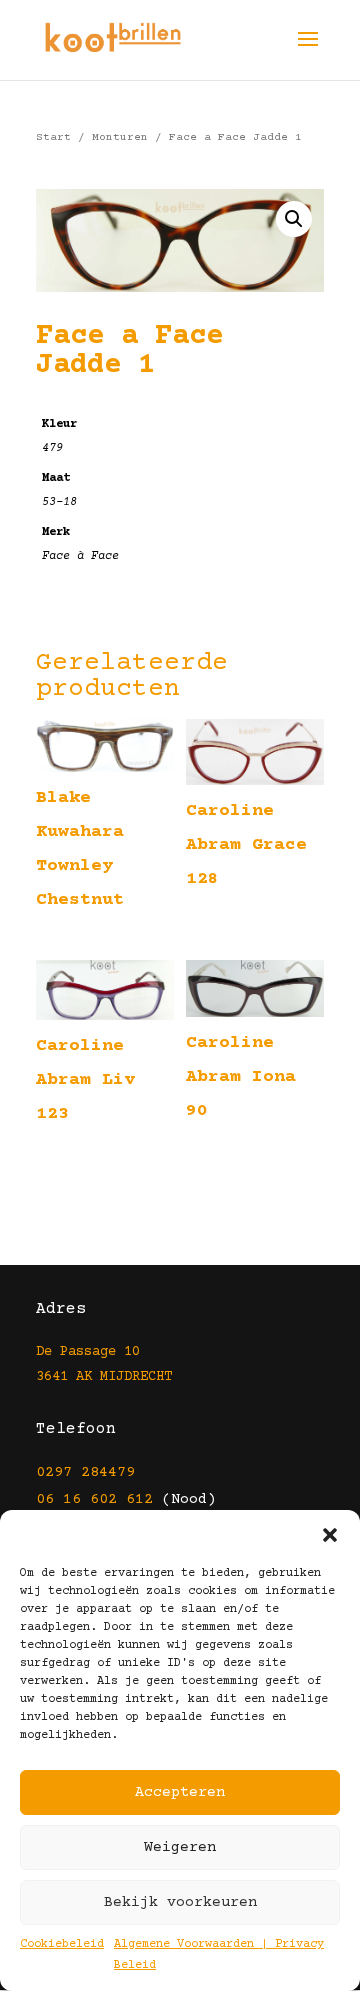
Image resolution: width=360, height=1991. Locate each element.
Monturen (120, 137)
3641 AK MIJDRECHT (104, 1377)
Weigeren (180, 1847)
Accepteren (180, 1792)
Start (53, 137)
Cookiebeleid (62, 1944)
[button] (330, 1535)
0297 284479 (85, 1472)
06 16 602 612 (94, 1499)
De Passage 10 (88, 1352)
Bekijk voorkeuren (180, 1902)
